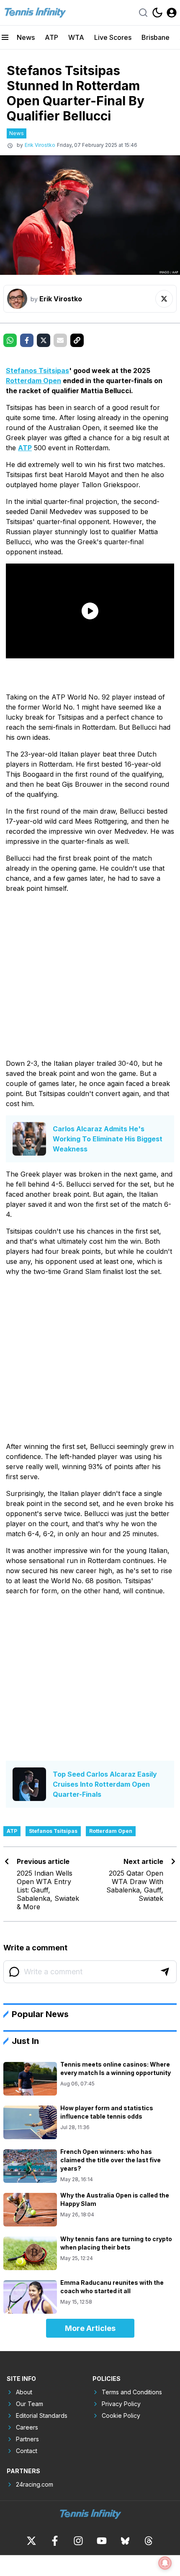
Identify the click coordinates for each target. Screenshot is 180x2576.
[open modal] (172, 13)
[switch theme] (157, 13)
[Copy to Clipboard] (77, 340)
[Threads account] (149, 2541)
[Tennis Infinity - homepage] (35, 13)
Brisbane (156, 37)
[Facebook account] (55, 2541)
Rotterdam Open (33, 381)
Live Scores (113, 37)
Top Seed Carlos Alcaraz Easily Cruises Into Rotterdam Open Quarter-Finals (105, 1784)
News (26, 37)
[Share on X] (44, 340)
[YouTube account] (102, 2541)
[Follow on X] (164, 299)
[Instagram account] (78, 2541)
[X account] (31, 2541)
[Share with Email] (60, 340)
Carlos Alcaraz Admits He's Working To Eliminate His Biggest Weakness (108, 1139)
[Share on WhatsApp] (10, 340)
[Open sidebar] (5, 37)
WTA (76, 37)
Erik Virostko (40, 145)
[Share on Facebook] (27, 340)
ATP (51, 37)
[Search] (143, 13)
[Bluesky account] (125, 2541)
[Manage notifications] (165, 2563)
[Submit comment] (165, 1972)
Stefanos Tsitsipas (37, 371)
